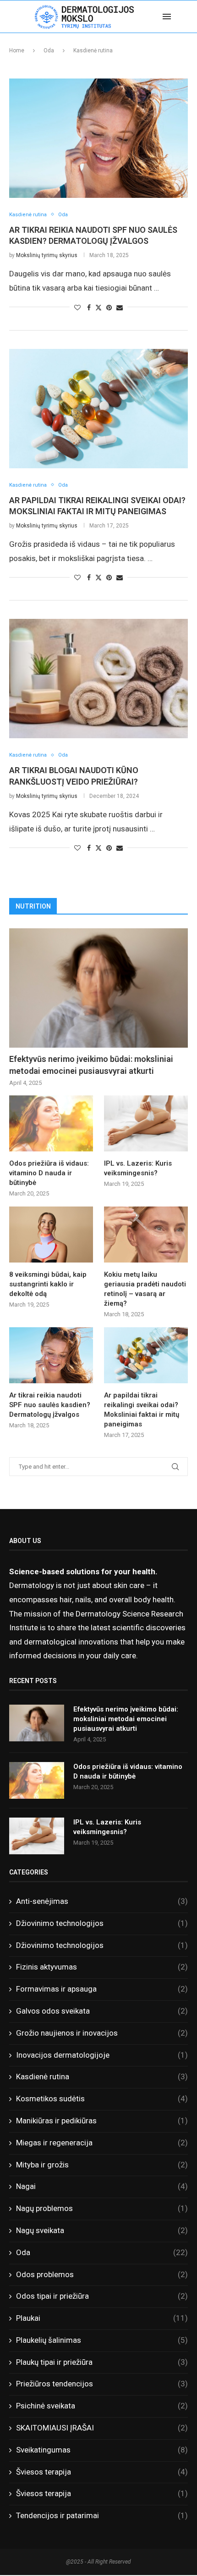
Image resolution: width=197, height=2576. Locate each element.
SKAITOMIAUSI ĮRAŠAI (102, 2428)
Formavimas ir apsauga (102, 1989)
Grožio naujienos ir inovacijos (102, 2033)
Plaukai (102, 2318)
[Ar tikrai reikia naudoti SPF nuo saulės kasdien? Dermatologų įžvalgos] (98, 138)
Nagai (102, 2186)
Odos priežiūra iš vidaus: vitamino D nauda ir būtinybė (49, 1173)
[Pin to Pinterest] (109, 308)
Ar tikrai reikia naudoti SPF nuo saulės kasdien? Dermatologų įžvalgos (50, 1405)
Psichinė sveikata (102, 2406)
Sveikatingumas (102, 2450)
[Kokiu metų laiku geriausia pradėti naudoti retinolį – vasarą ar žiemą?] (146, 1235)
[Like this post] (77, 308)
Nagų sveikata (102, 2230)
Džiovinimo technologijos (102, 1923)
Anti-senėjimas (102, 1901)
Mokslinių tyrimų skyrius (47, 255)
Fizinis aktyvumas (102, 1967)
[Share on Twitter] (98, 307)
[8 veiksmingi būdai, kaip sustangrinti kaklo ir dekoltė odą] (51, 1235)
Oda (49, 51)
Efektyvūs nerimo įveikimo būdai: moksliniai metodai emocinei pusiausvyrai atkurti (91, 1065)
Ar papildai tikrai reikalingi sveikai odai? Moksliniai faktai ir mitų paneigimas (142, 1410)
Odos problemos (102, 2274)
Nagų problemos (102, 2208)
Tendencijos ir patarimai (102, 2515)
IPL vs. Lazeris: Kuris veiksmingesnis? (138, 1168)
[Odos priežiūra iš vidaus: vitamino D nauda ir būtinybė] (51, 1123)
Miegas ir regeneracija (102, 2143)
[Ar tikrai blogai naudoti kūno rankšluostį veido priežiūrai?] (98, 679)
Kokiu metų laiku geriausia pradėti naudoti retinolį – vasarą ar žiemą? (145, 1289)
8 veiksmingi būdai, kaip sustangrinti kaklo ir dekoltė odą (48, 1284)
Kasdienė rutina (102, 2077)
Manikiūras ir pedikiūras (102, 2121)
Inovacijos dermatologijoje (102, 2055)
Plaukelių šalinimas (102, 2340)
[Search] (188, 17)
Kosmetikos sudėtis (102, 2099)
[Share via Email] (120, 308)
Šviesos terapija (102, 2472)
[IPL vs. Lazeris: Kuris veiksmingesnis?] (146, 1123)
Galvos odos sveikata (102, 2011)
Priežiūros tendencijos (102, 2384)
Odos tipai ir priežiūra (102, 2296)
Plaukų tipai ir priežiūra (102, 2362)
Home (17, 51)
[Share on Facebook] (89, 308)
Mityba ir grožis (102, 2165)
